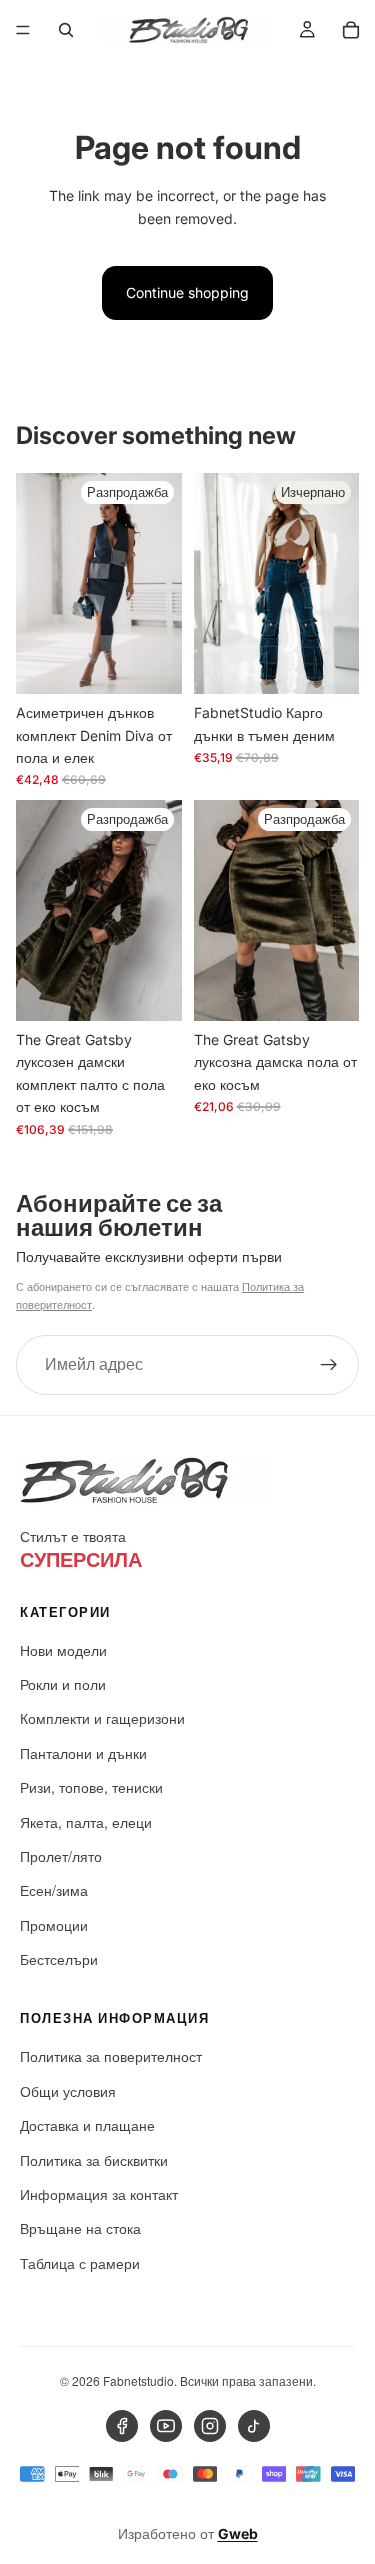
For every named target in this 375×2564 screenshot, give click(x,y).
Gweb (238, 2533)
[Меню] (23, 30)
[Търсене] (66, 30)
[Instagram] (210, 2426)
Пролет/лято (61, 1856)
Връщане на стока (80, 2228)
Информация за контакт (99, 2194)
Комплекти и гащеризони (102, 1718)
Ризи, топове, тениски (91, 1787)
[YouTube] (166, 2426)
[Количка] (351, 30)
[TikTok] (254, 2426)
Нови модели (63, 1650)
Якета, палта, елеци (86, 1822)
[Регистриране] (329, 1364)
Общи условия (68, 2091)
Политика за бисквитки (94, 2160)
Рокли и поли (63, 1684)
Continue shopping (187, 292)
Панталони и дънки (83, 1753)
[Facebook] (122, 2426)
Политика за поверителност (111, 2056)
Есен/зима (54, 1890)
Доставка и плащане (87, 2125)
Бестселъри (59, 1959)
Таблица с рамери (80, 2263)
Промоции (54, 1925)
